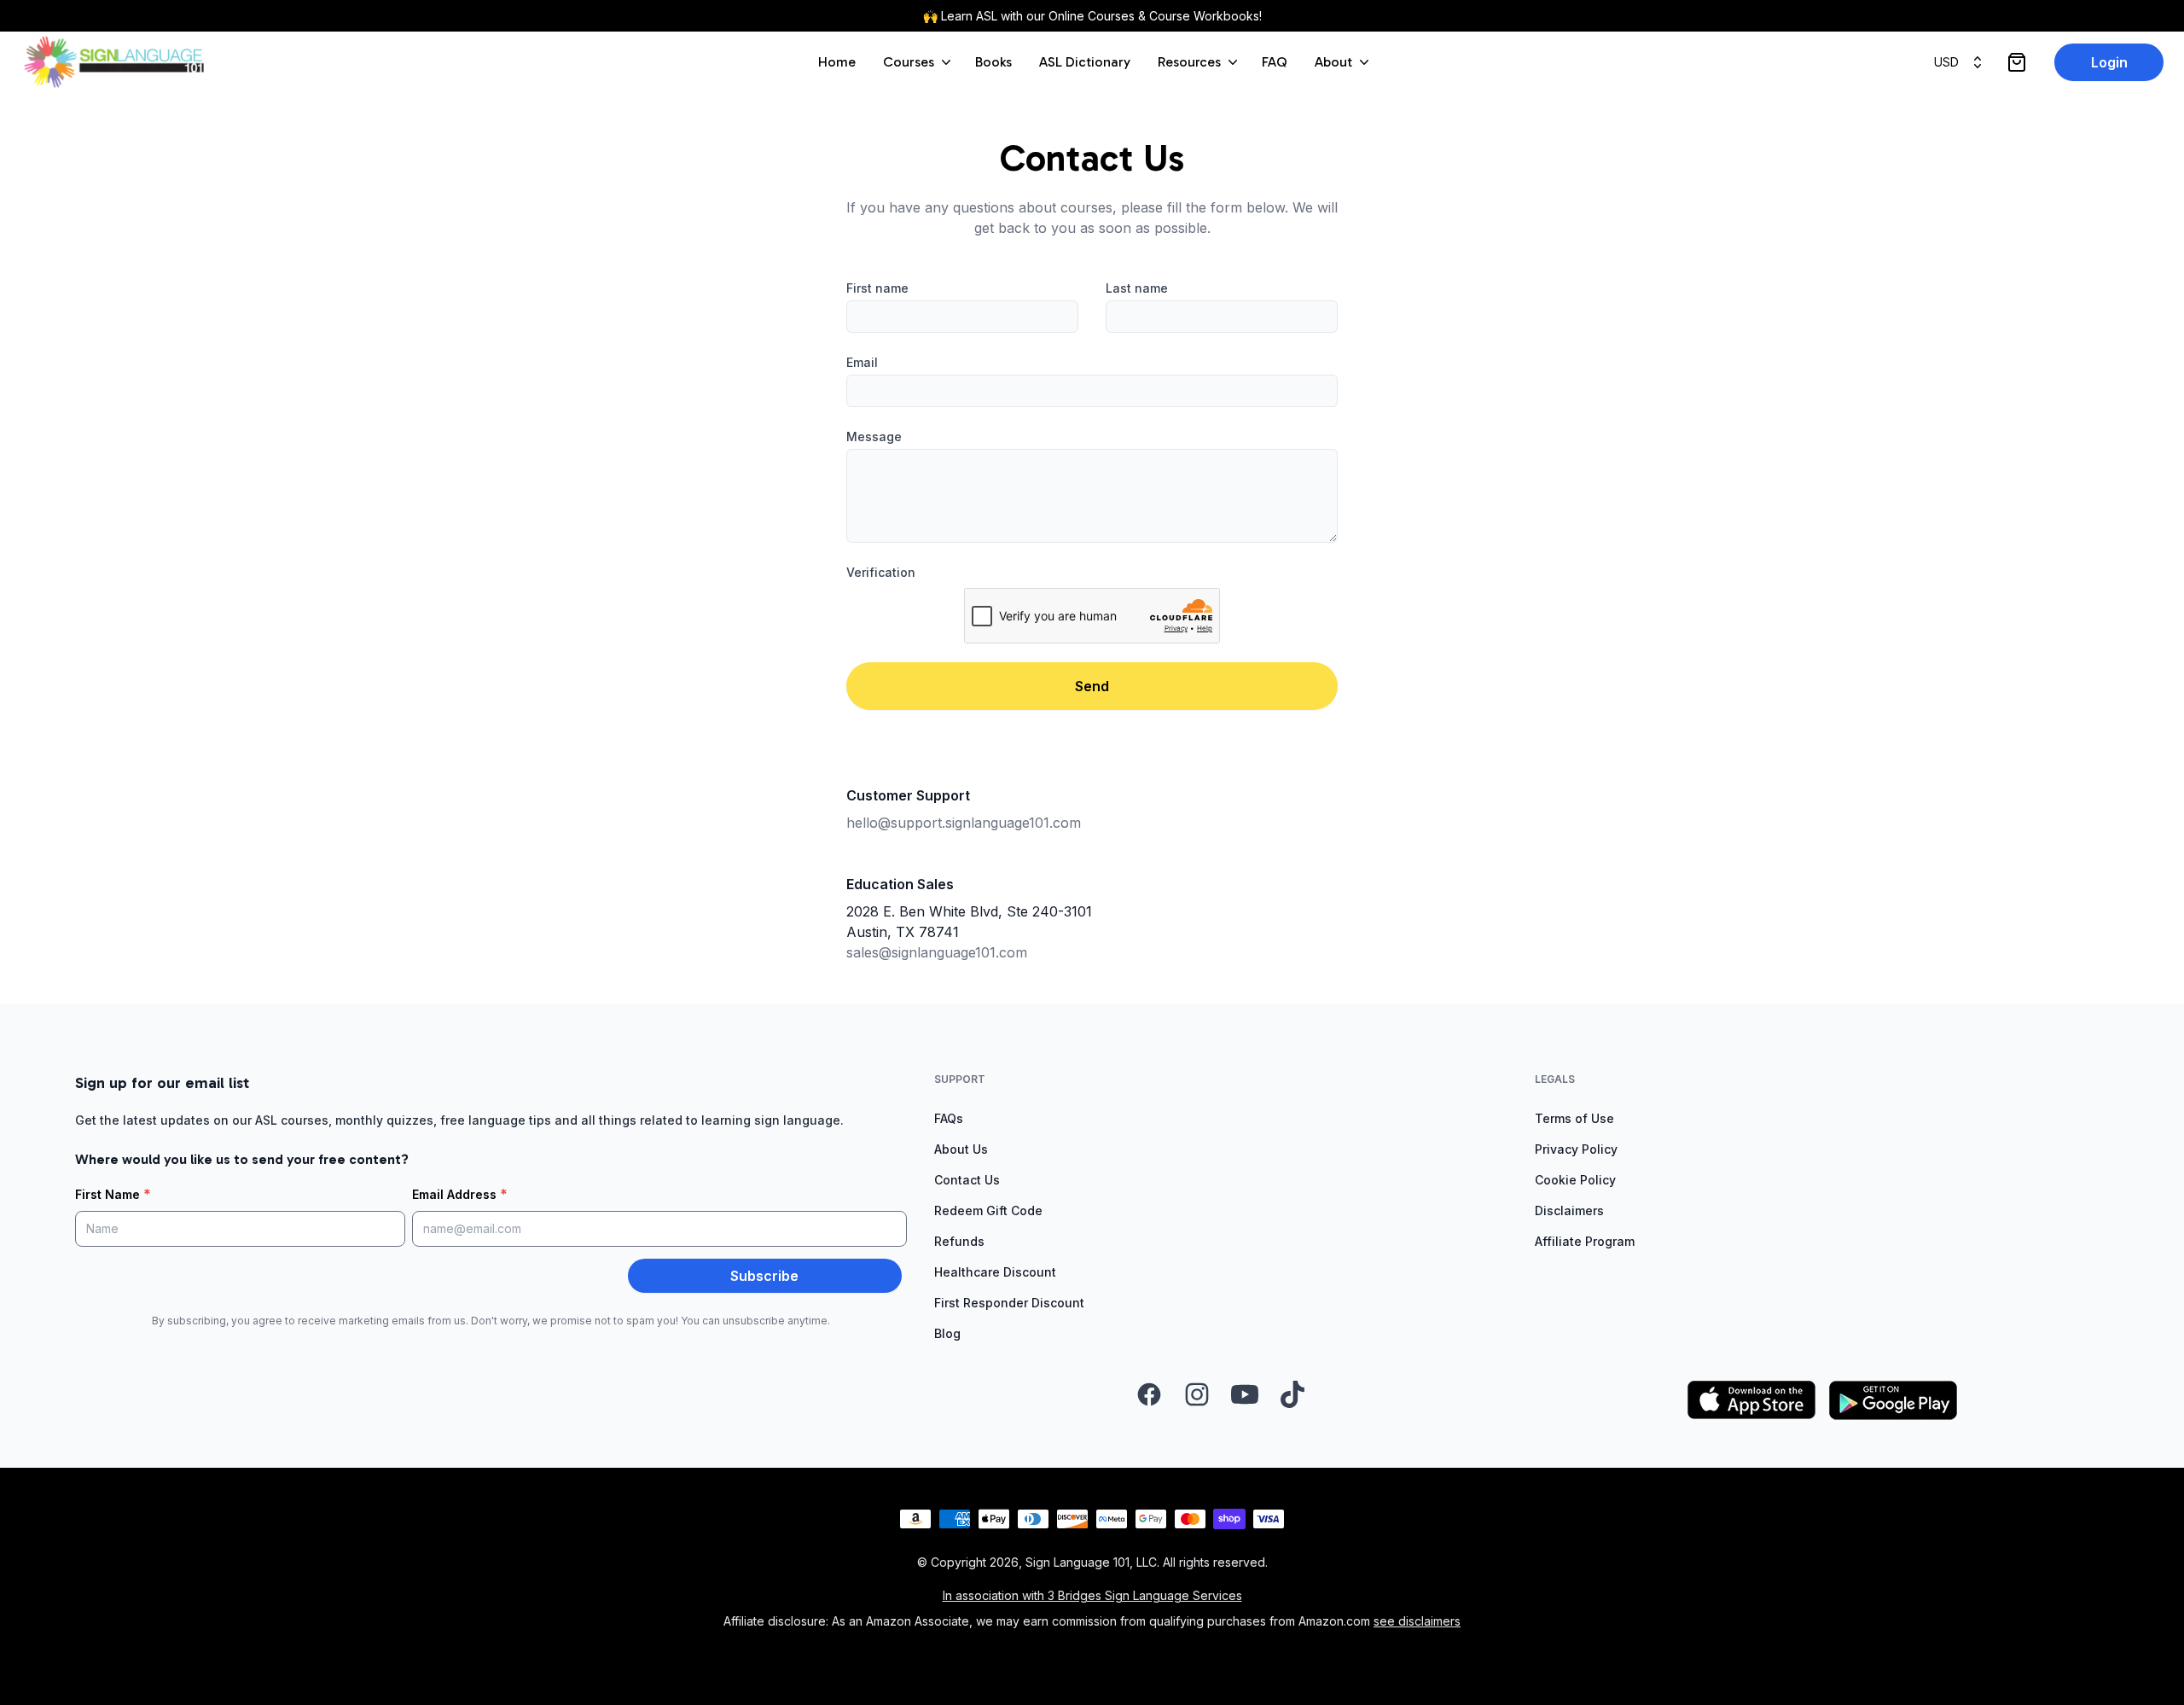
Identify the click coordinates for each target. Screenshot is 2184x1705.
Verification (881, 572)
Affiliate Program (1585, 1241)
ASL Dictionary (1085, 62)
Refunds (959, 1241)
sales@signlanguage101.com (937, 952)
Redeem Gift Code (988, 1210)
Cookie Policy (1575, 1180)
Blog (947, 1333)
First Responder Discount (1009, 1303)
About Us (961, 1149)
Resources (1189, 62)
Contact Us (967, 1180)
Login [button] (2109, 62)
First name (877, 288)
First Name (113, 1194)
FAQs (949, 1118)
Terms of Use (1574, 1118)
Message (874, 436)
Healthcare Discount (995, 1272)
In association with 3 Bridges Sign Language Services (1092, 1595)
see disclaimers (1417, 1621)
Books (993, 62)
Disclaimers (1569, 1210)
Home (837, 62)
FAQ (1275, 62)
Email (862, 362)
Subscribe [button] (764, 1276)
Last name (1137, 288)
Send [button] (1092, 686)
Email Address (460, 1194)
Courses (909, 62)
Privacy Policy (1576, 1149)
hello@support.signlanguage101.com (964, 823)
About (1333, 62)
